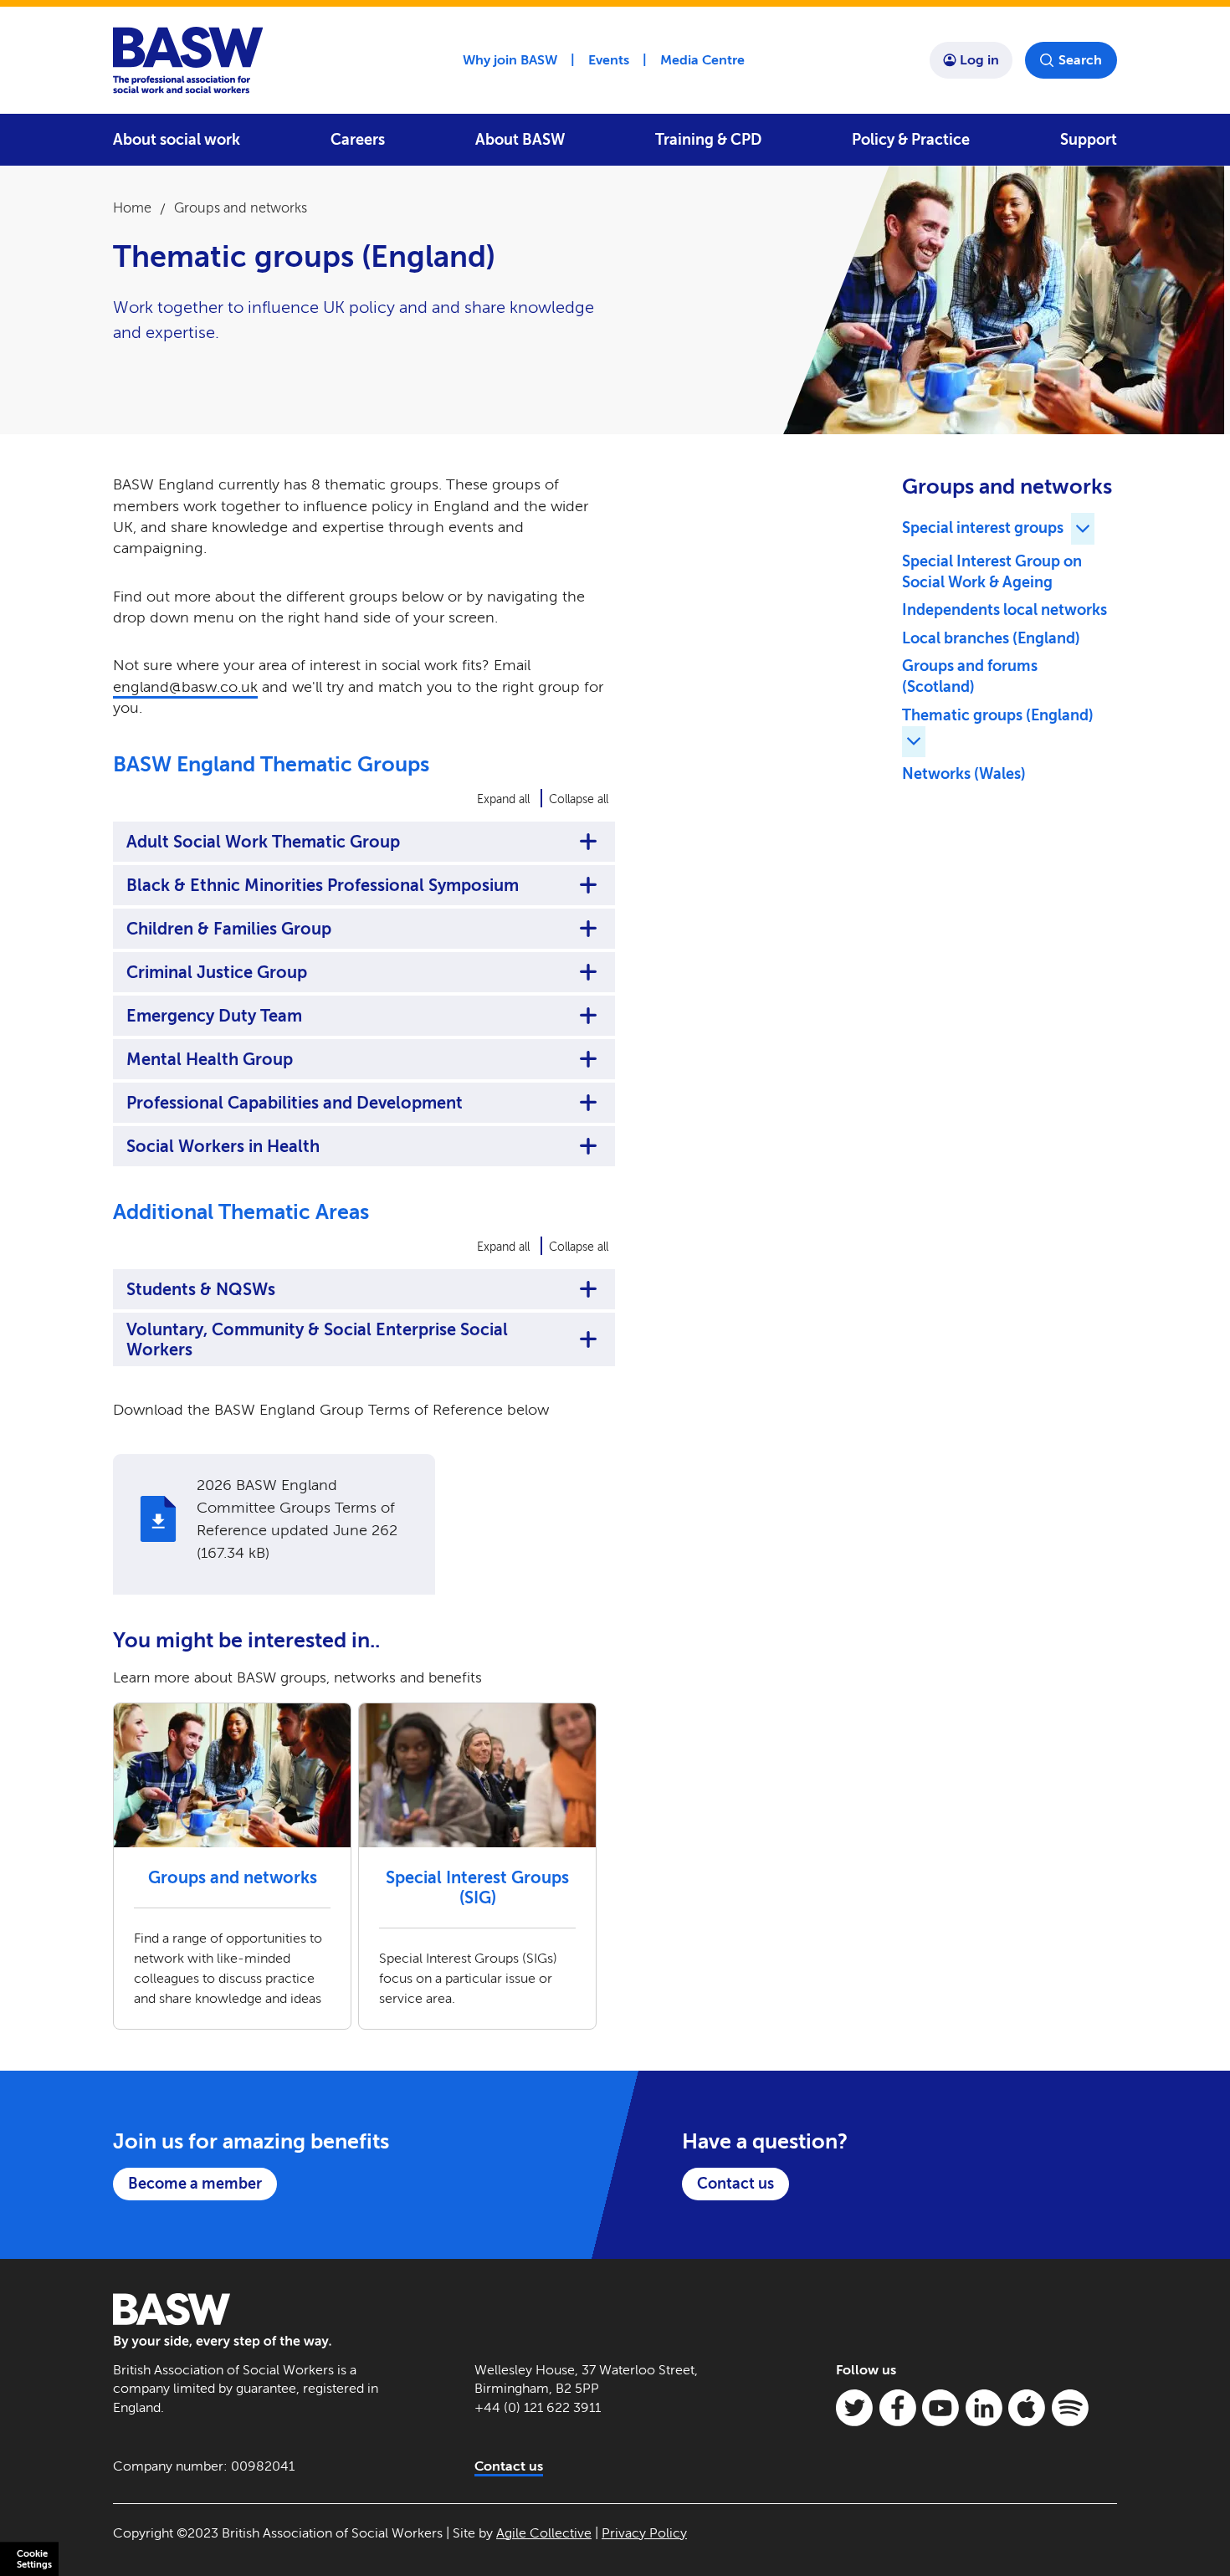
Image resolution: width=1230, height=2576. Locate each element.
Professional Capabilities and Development (295, 1103)
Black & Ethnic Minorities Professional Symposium (323, 885)
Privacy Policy (644, 2533)
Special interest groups (983, 528)
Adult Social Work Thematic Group (263, 842)
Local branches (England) (991, 638)
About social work (177, 140)
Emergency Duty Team (214, 1016)
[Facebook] (898, 2408)
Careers (358, 140)
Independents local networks (1004, 610)
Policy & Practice (911, 140)
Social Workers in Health (223, 1146)
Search (1080, 60)
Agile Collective (544, 2533)
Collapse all (579, 799)
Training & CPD (708, 140)
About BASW (520, 140)
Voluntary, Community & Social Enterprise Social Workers (317, 1339)
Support (1089, 140)
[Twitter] (854, 2408)
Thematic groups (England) (998, 715)
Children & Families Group (229, 929)
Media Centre (702, 60)
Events (609, 60)
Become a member (195, 2184)
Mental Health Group (210, 1059)
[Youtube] (940, 2408)
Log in (979, 60)
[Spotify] (1070, 2408)
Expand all (503, 799)
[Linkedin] (984, 2408)
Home (132, 208)
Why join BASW (510, 60)
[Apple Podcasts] (1027, 2408)
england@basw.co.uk (185, 687)
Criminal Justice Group (217, 972)
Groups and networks (241, 208)
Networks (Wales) (964, 774)
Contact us (735, 2184)
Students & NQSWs (201, 1289)
